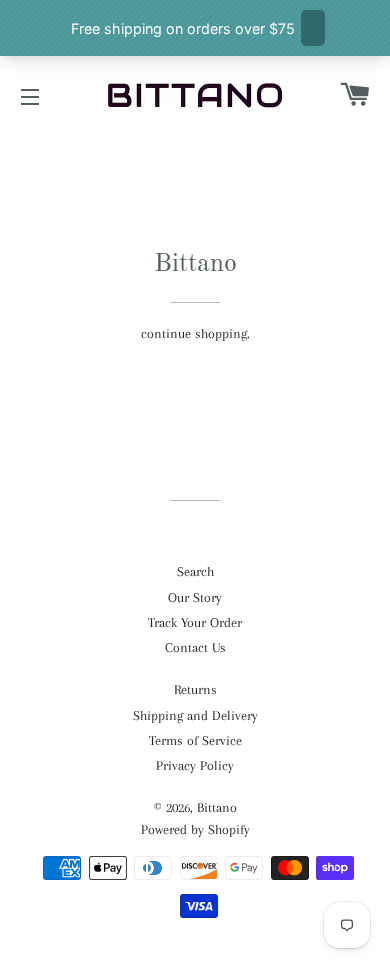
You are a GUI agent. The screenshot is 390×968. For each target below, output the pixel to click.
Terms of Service (195, 740)
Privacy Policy (195, 765)
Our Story (195, 597)
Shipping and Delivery (195, 715)
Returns (195, 689)
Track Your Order (195, 622)
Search (195, 571)
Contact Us (195, 647)
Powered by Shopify (195, 829)
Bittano (217, 807)
